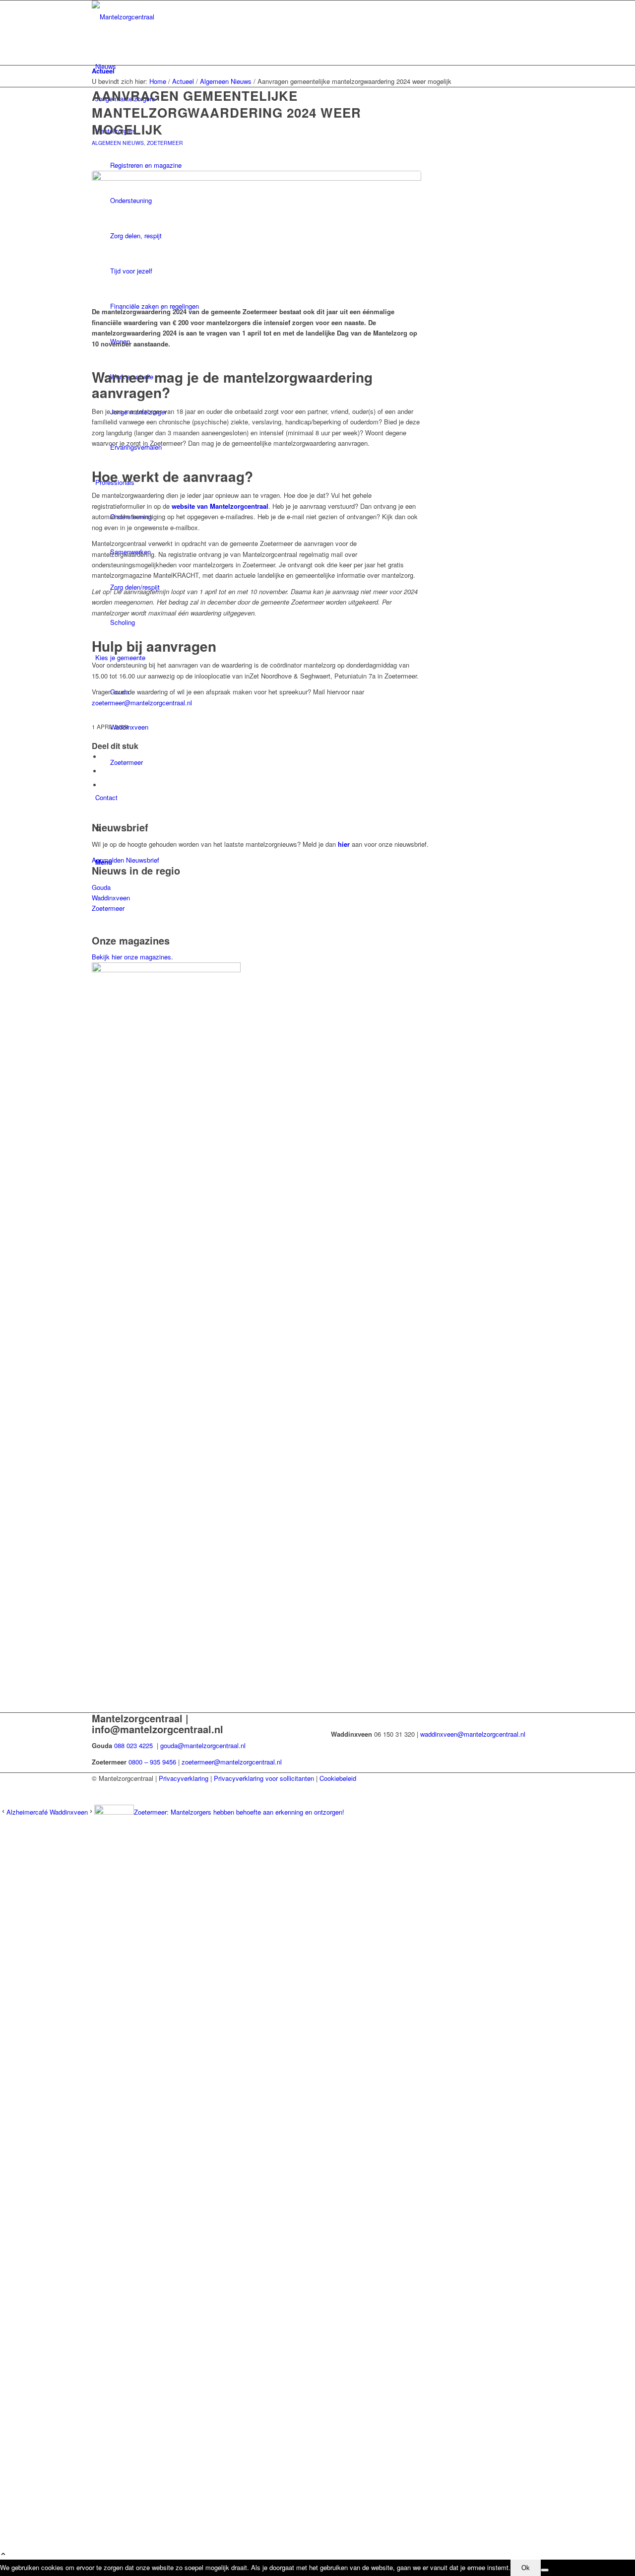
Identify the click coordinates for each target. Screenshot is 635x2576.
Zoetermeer (165, 143)
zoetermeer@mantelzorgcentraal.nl (142, 703)
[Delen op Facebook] (104, 757)
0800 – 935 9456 (152, 1762)
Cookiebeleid (338, 1778)
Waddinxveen (111, 898)
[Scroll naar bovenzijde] (3, 2554)
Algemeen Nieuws (118, 143)
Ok (526, 2568)
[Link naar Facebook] (98, 1789)
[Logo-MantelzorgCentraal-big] (166, 17)
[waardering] (256, 233)
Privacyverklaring (184, 1778)
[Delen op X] (104, 771)
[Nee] (545, 2570)
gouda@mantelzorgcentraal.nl (204, 1745)
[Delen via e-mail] (104, 785)
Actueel (103, 71)
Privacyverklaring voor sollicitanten (264, 1778)
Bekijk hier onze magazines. (132, 957)
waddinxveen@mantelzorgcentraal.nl (473, 1734)
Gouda (101, 887)
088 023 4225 (133, 1745)
